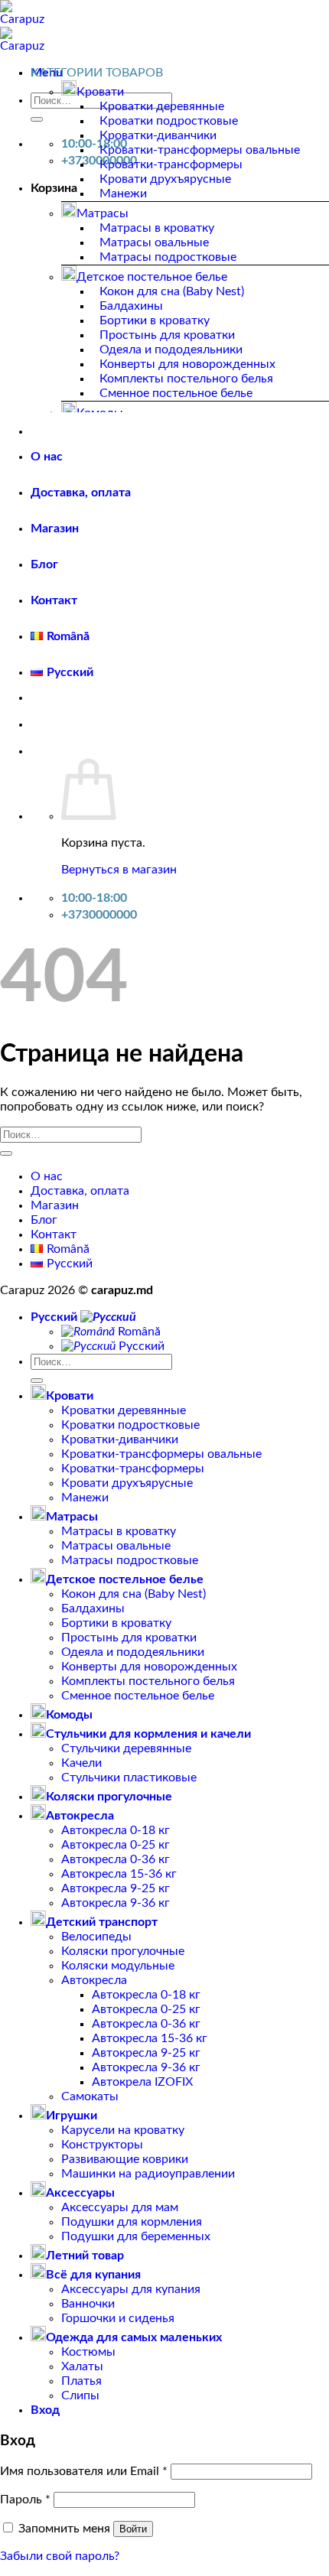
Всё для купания (93, 2275)
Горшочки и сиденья (118, 2318)
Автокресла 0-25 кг (116, 1845)
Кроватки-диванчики (158, 135)
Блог (44, 564)
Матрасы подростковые (168, 257)
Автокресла (80, 1816)
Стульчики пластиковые (129, 1778)
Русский (55, 1317)
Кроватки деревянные (162, 106)
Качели (81, 1763)
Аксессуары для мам (120, 2207)
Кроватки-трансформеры (171, 164)
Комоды (69, 1715)
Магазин (55, 529)
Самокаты (90, 2096)
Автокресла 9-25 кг (116, 1888)
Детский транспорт (102, 1922)
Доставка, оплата (81, 493)
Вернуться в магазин (119, 870)
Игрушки (72, 2116)
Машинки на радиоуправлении (148, 2174)
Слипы (80, 2395)
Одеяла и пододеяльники (171, 350)
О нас (47, 457)
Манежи (123, 194)
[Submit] (37, 119)
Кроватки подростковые (169, 121)
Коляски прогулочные (109, 1797)
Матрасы (103, 213)
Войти (133, 2529)
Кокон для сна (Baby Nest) (172, 291)
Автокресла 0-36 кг (116, 1859)
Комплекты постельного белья (186, 379)
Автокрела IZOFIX (142, 2082)
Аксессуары (80, 2193)
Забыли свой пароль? (60, 2556)
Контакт (54, 600)
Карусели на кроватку (123, 2130)
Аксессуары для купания (131, 2289)
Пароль (25, 2500)
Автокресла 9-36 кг (116, 1903)
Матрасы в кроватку (157, 228)
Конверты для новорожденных (187, 364)
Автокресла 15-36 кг (119, 1874)
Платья (81, 2381)
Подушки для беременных (136, 2236)
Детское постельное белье (152, 277)
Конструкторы (102, 2145)
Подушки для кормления (132, 2222)
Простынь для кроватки (167, 335)
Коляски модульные (118, 1966)
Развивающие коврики (125, 2159)
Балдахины (131, 306)
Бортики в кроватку (155, 320)
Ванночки (88, 2304)
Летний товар (85, 2256)
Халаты (82, 2366)
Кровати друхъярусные (165, 179)
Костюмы (88, 2352)
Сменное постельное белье (176, 393)
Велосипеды (96, 1937)
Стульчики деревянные (126, 1748)
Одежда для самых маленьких (134, 2337)
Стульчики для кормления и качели (148, 1734)
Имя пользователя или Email (84, 2471)
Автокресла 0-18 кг (116, 1830)
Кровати (100, 92)
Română (138, 1332)
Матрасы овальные (154, 242)
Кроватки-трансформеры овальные (200, 150)
